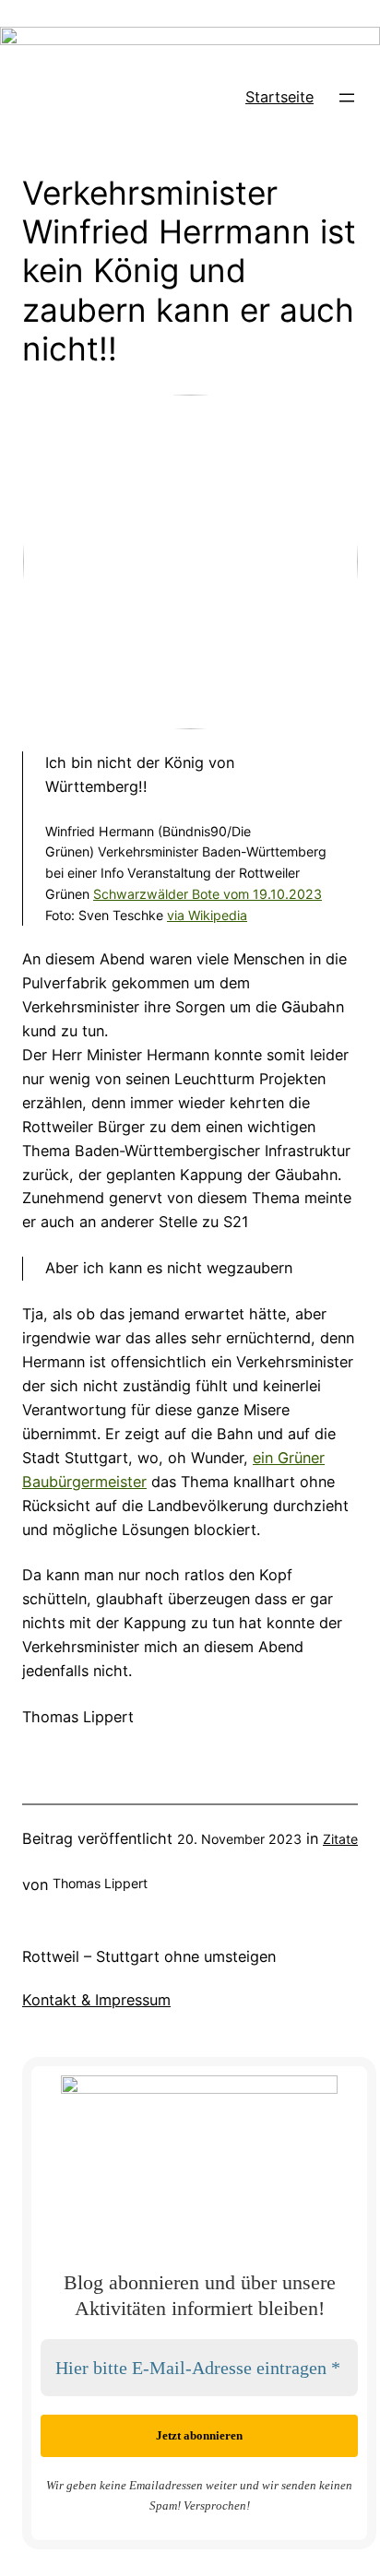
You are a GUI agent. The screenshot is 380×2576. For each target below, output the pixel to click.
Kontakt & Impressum (96, 2000)
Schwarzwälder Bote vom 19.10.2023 (208, 894)
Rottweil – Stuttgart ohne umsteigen (149, 1956)
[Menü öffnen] (347, 98)
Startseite (279, 97)
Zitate (340, 1839)
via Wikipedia (207, 915)
